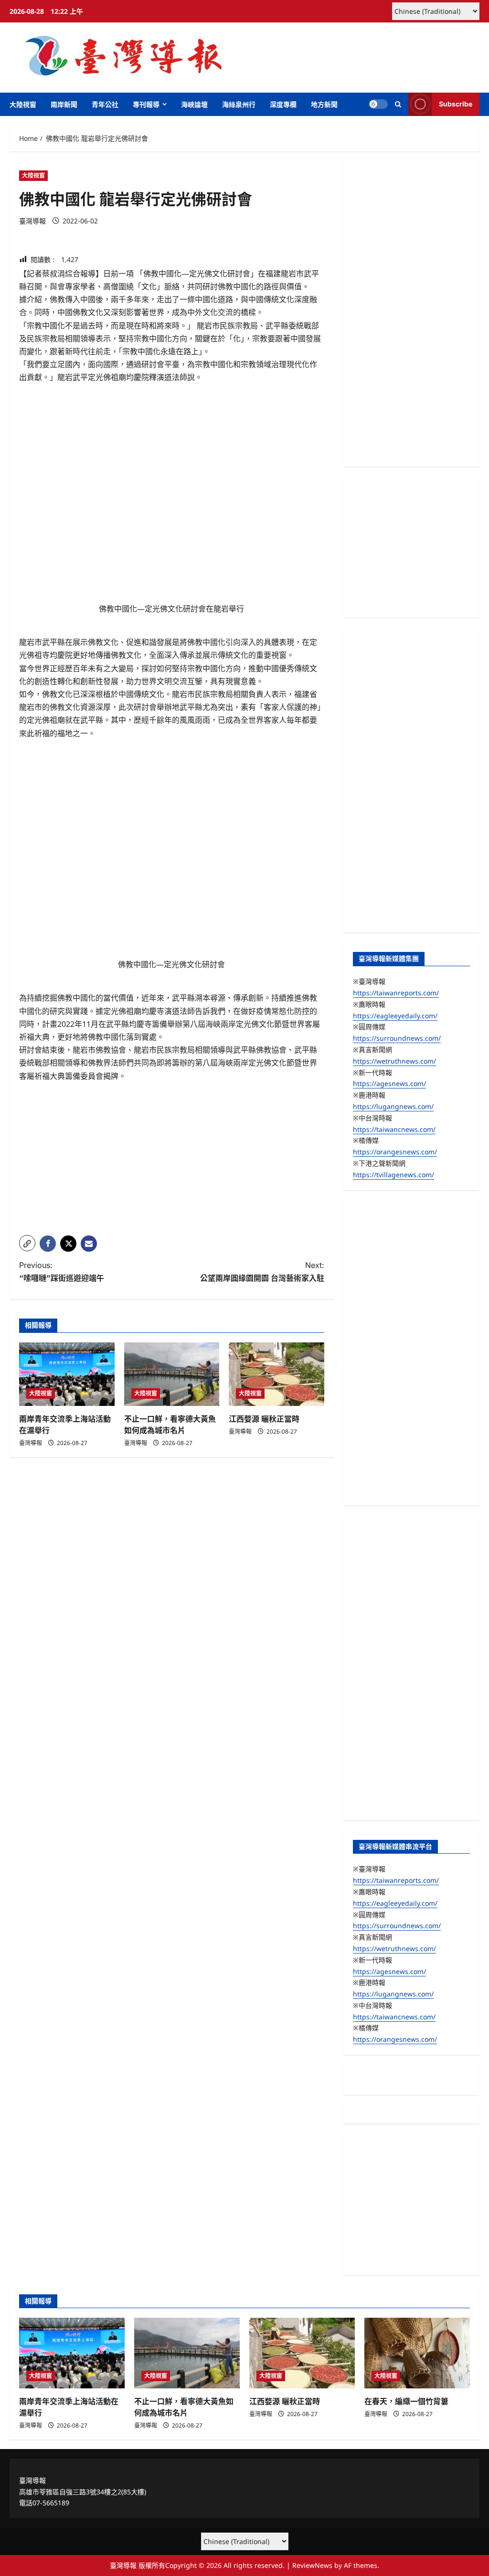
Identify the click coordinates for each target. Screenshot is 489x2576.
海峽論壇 (194, 104)
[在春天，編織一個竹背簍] (417, 2353)
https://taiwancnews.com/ (394, 1129)
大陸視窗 (23, 104)
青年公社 (105, 104)
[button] (398, 104)
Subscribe (456, 104)
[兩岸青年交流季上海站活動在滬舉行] (67, 1374)
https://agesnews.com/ (389, 1083)
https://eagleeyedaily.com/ (395, 1016)
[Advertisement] (172, 1161)
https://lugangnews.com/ (393, 1106)
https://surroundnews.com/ (397, 1038)
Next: (262, 1272)
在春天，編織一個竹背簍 (406, 2401)
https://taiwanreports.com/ (396, 993)
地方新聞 (324, 104)
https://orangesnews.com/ (395, 1152)
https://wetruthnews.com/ (394, 1061)
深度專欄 (283, 104)
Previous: (62, 1272)
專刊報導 (146, 104)
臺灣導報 (32, 221)
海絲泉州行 (239, 104)
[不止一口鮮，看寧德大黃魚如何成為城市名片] (172, 1374)
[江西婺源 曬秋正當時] (276, 1374)
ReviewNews (312, 2565)
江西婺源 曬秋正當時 (264, 1419)
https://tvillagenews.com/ (393, 1175)
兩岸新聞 (64, 104)
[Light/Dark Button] (378, 104)
